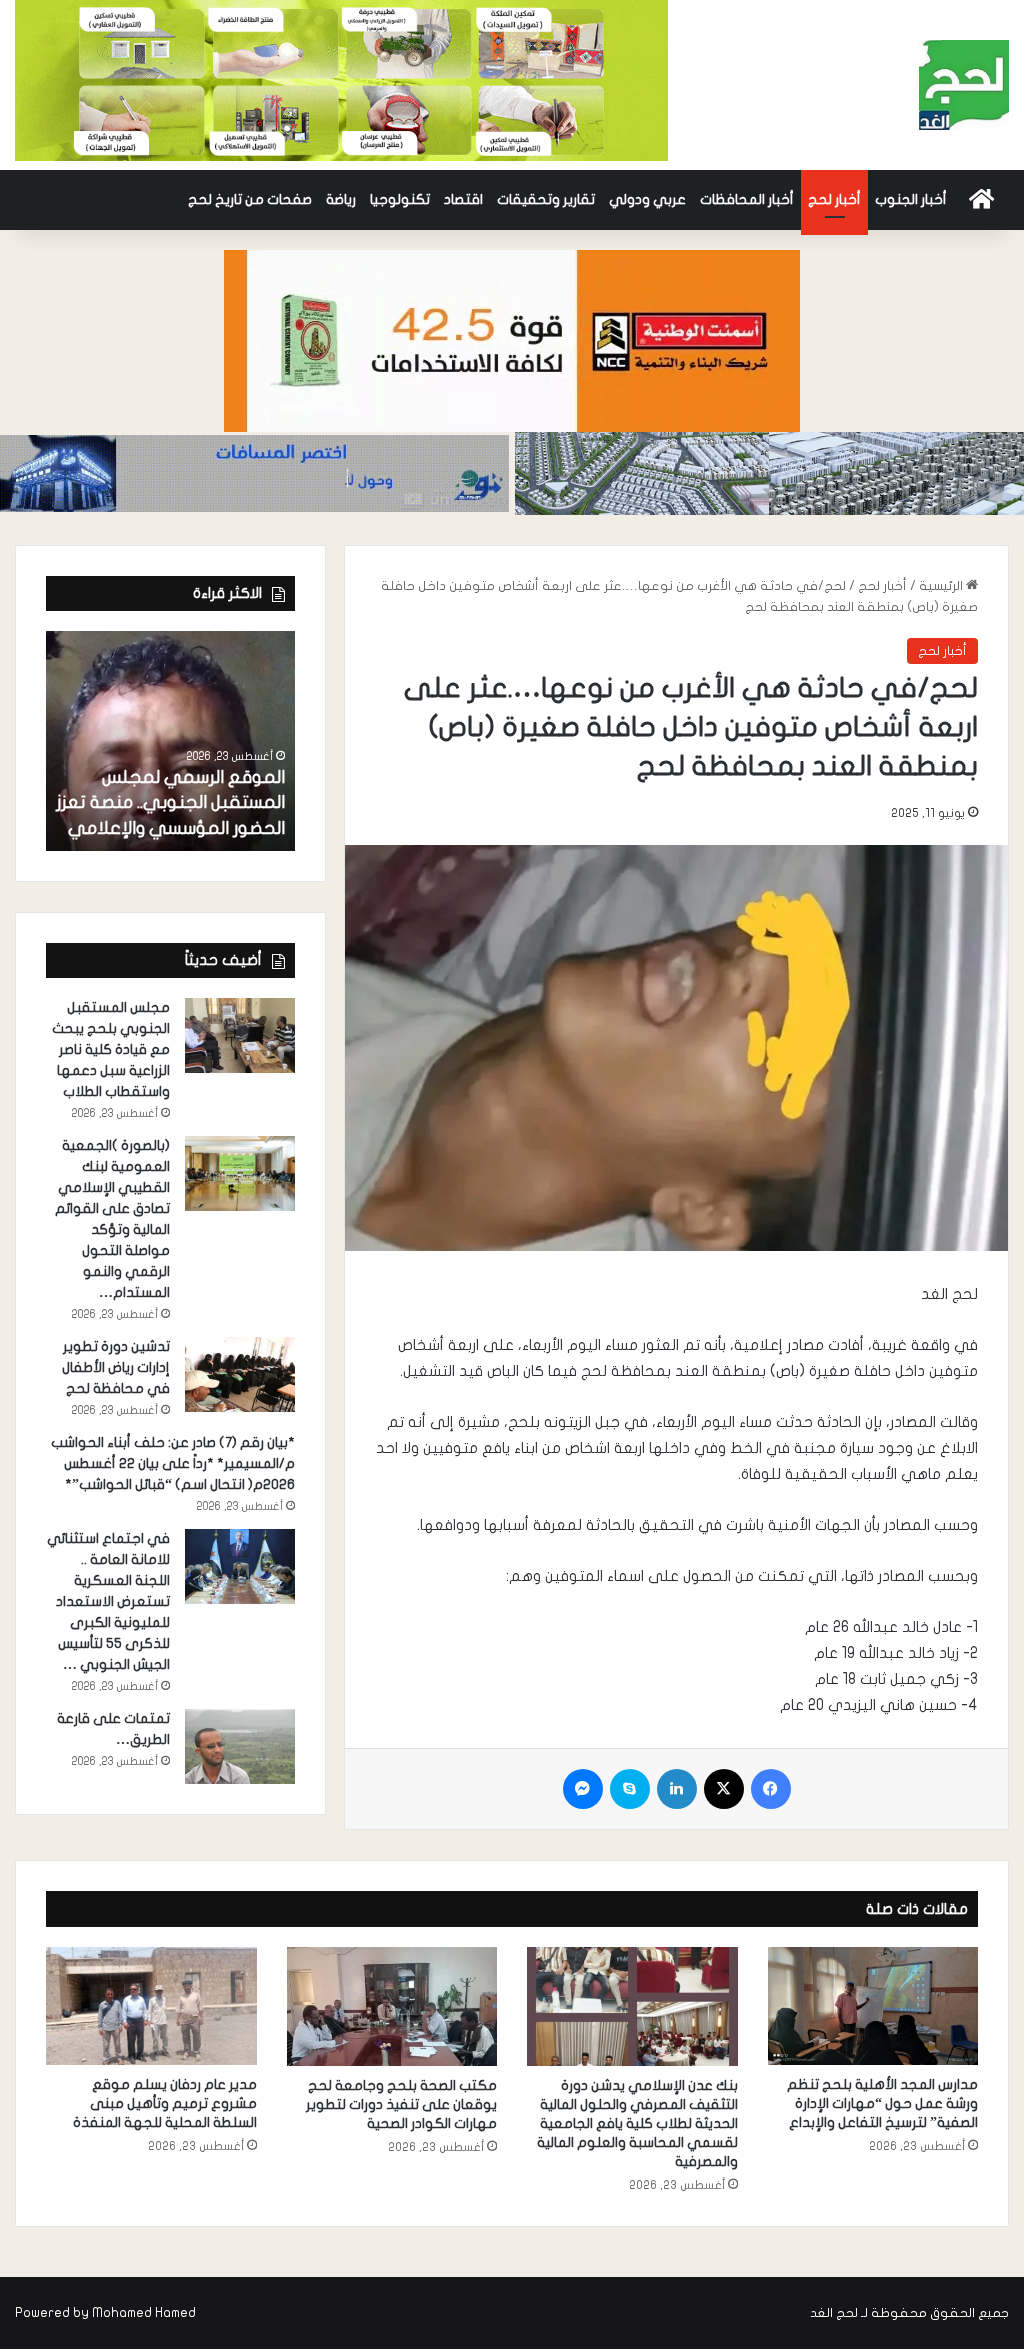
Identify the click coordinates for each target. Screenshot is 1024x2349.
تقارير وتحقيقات (546, 199)
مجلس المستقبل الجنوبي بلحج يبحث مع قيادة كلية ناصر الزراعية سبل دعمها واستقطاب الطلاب (111, 1049)
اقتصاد (463, 199)
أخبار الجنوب (911, 199)
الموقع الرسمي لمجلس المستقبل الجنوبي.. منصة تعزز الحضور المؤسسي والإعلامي (170, 802)
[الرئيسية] (981, 200)
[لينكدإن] (677, 1789)
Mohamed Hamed (144, 2313)
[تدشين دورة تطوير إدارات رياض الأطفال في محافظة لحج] (240, 1374)
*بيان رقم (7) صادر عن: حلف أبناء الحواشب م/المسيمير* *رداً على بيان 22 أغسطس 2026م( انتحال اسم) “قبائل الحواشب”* (173, 1463)
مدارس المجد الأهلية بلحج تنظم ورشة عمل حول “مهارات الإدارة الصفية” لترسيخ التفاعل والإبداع (882, 2103)
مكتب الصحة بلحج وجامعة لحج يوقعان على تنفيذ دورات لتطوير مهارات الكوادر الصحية (401, 2104)
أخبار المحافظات (747, 199)
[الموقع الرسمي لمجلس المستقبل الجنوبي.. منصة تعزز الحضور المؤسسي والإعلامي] (170, 741)
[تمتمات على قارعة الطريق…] (240, 1746)
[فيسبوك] (771, 1789)
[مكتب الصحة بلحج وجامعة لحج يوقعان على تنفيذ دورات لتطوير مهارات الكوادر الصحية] (392, 2006)
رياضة (341, 199)
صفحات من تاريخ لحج (250, 199)
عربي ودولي (647, 199)
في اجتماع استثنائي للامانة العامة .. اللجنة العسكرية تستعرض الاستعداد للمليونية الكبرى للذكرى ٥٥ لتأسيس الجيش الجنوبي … (108, 1601)
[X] (724, 1789)
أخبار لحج (834, 199)
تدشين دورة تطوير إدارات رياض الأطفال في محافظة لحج (116, 1367)
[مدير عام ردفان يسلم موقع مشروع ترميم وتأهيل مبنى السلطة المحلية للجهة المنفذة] (151, 2006)
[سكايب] (630, 1789)
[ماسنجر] (583, 1789)
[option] (170, 741)
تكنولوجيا (400, 199)
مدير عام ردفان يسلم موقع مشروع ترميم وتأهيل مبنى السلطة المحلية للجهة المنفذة (165, 2103)
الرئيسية (942, 586)
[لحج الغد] (964, 85)
